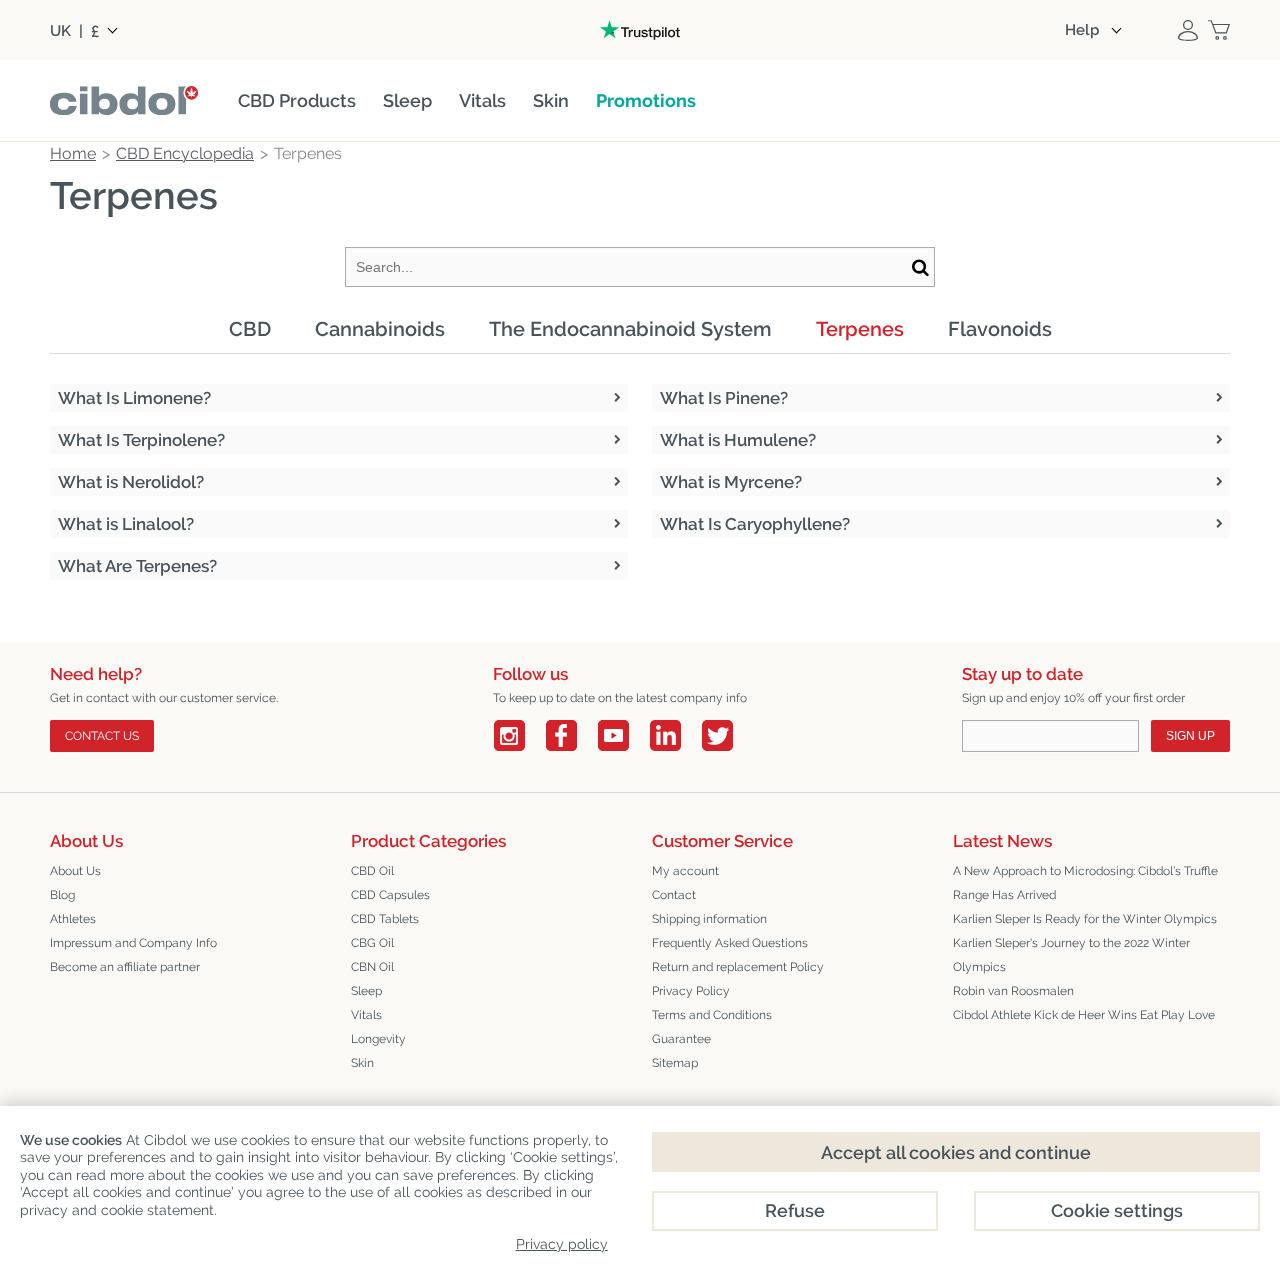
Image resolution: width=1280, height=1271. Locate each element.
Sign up (1190, 736)
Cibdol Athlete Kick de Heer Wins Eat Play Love (1084, 1015)
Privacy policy (562, 1244)
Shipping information (709, 919)
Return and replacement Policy (738, 967)
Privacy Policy (691, 991)
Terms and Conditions (712, 1015)
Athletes (73, 919)
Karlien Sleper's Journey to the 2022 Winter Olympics (1071, 955)
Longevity (378, 1039)
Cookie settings (1117, 1210)
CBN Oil (372, 967)
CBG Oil (372, 943)
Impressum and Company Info (133, 943)
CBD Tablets (385, 919)
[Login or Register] (1188, 30)
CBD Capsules (390, 895)
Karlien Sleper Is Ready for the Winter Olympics (1085, 919)
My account (685, 871)
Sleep (366, 991)
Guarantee (681, 1039)
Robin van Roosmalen (1013, 991)
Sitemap (675, 1063)
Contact (674, 895)
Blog (62, 895)
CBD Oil (372, 871)
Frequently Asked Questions (730, 943)
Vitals (366, 1015)
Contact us (102, 736)
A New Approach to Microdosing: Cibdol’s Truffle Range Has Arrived (1085, 883)
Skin (362, 1063)
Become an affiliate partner (125, 967)
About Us (75, 871)
